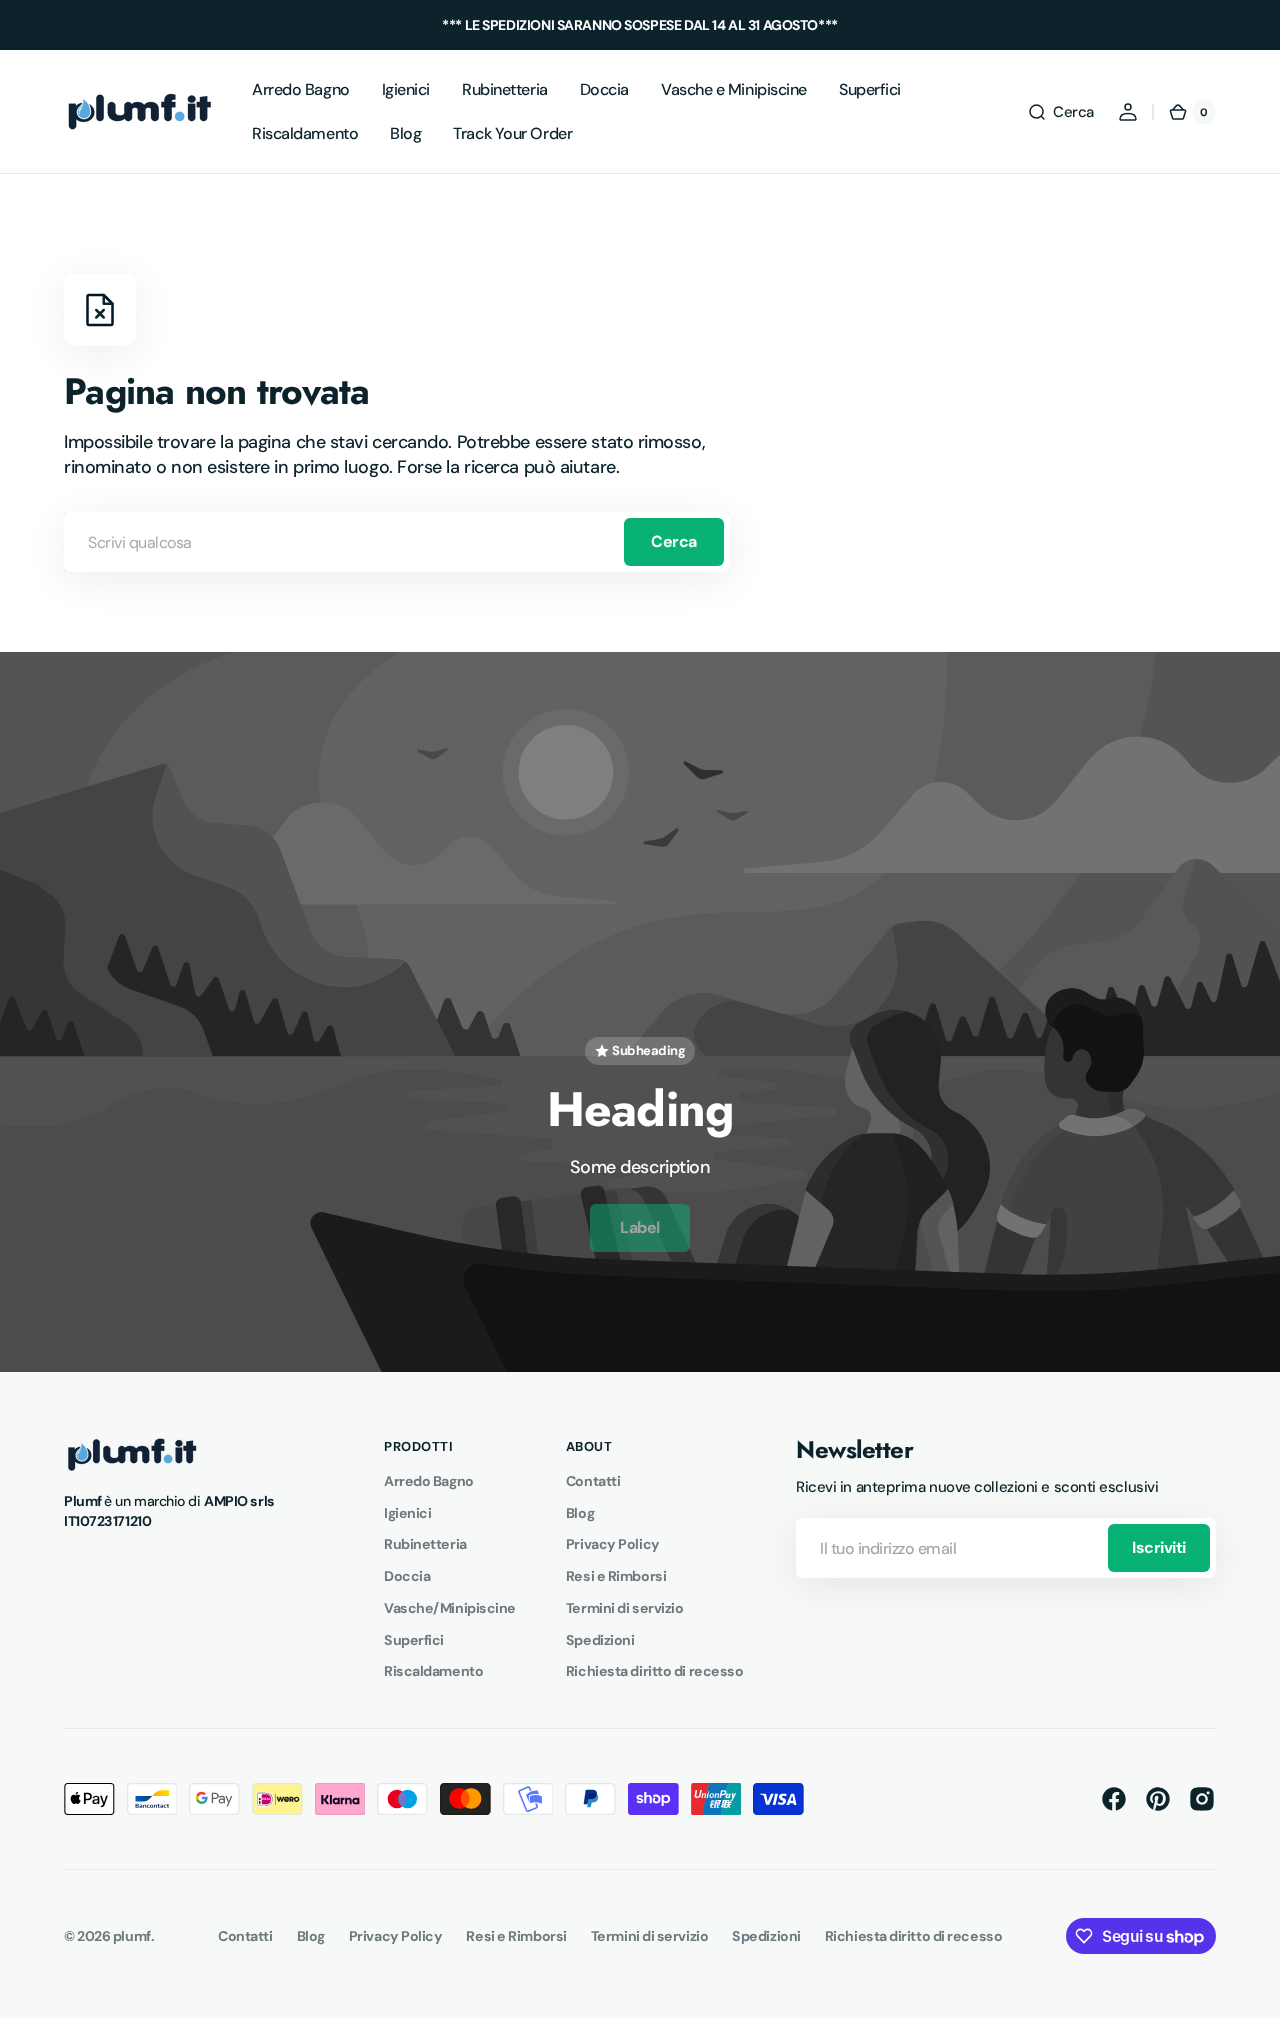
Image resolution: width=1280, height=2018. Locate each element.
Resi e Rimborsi (616, 1576)
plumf (132, 1936)
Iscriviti (1159, 1547)
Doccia (407, 1576)
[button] (1060, 112)
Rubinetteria (425, 1544)
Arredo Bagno (429, 1481)
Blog (580, 1513)
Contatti (593, 1481)
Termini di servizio (624, 1608)
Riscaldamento (433, 1671)
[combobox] (397, 542)
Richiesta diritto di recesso (654, 1671)
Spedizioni (600, 1640)
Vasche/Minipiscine (450, 1608)
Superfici (414, 1640)
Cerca (674, 541)
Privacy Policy (613, 1544)
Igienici (407, 1513)
